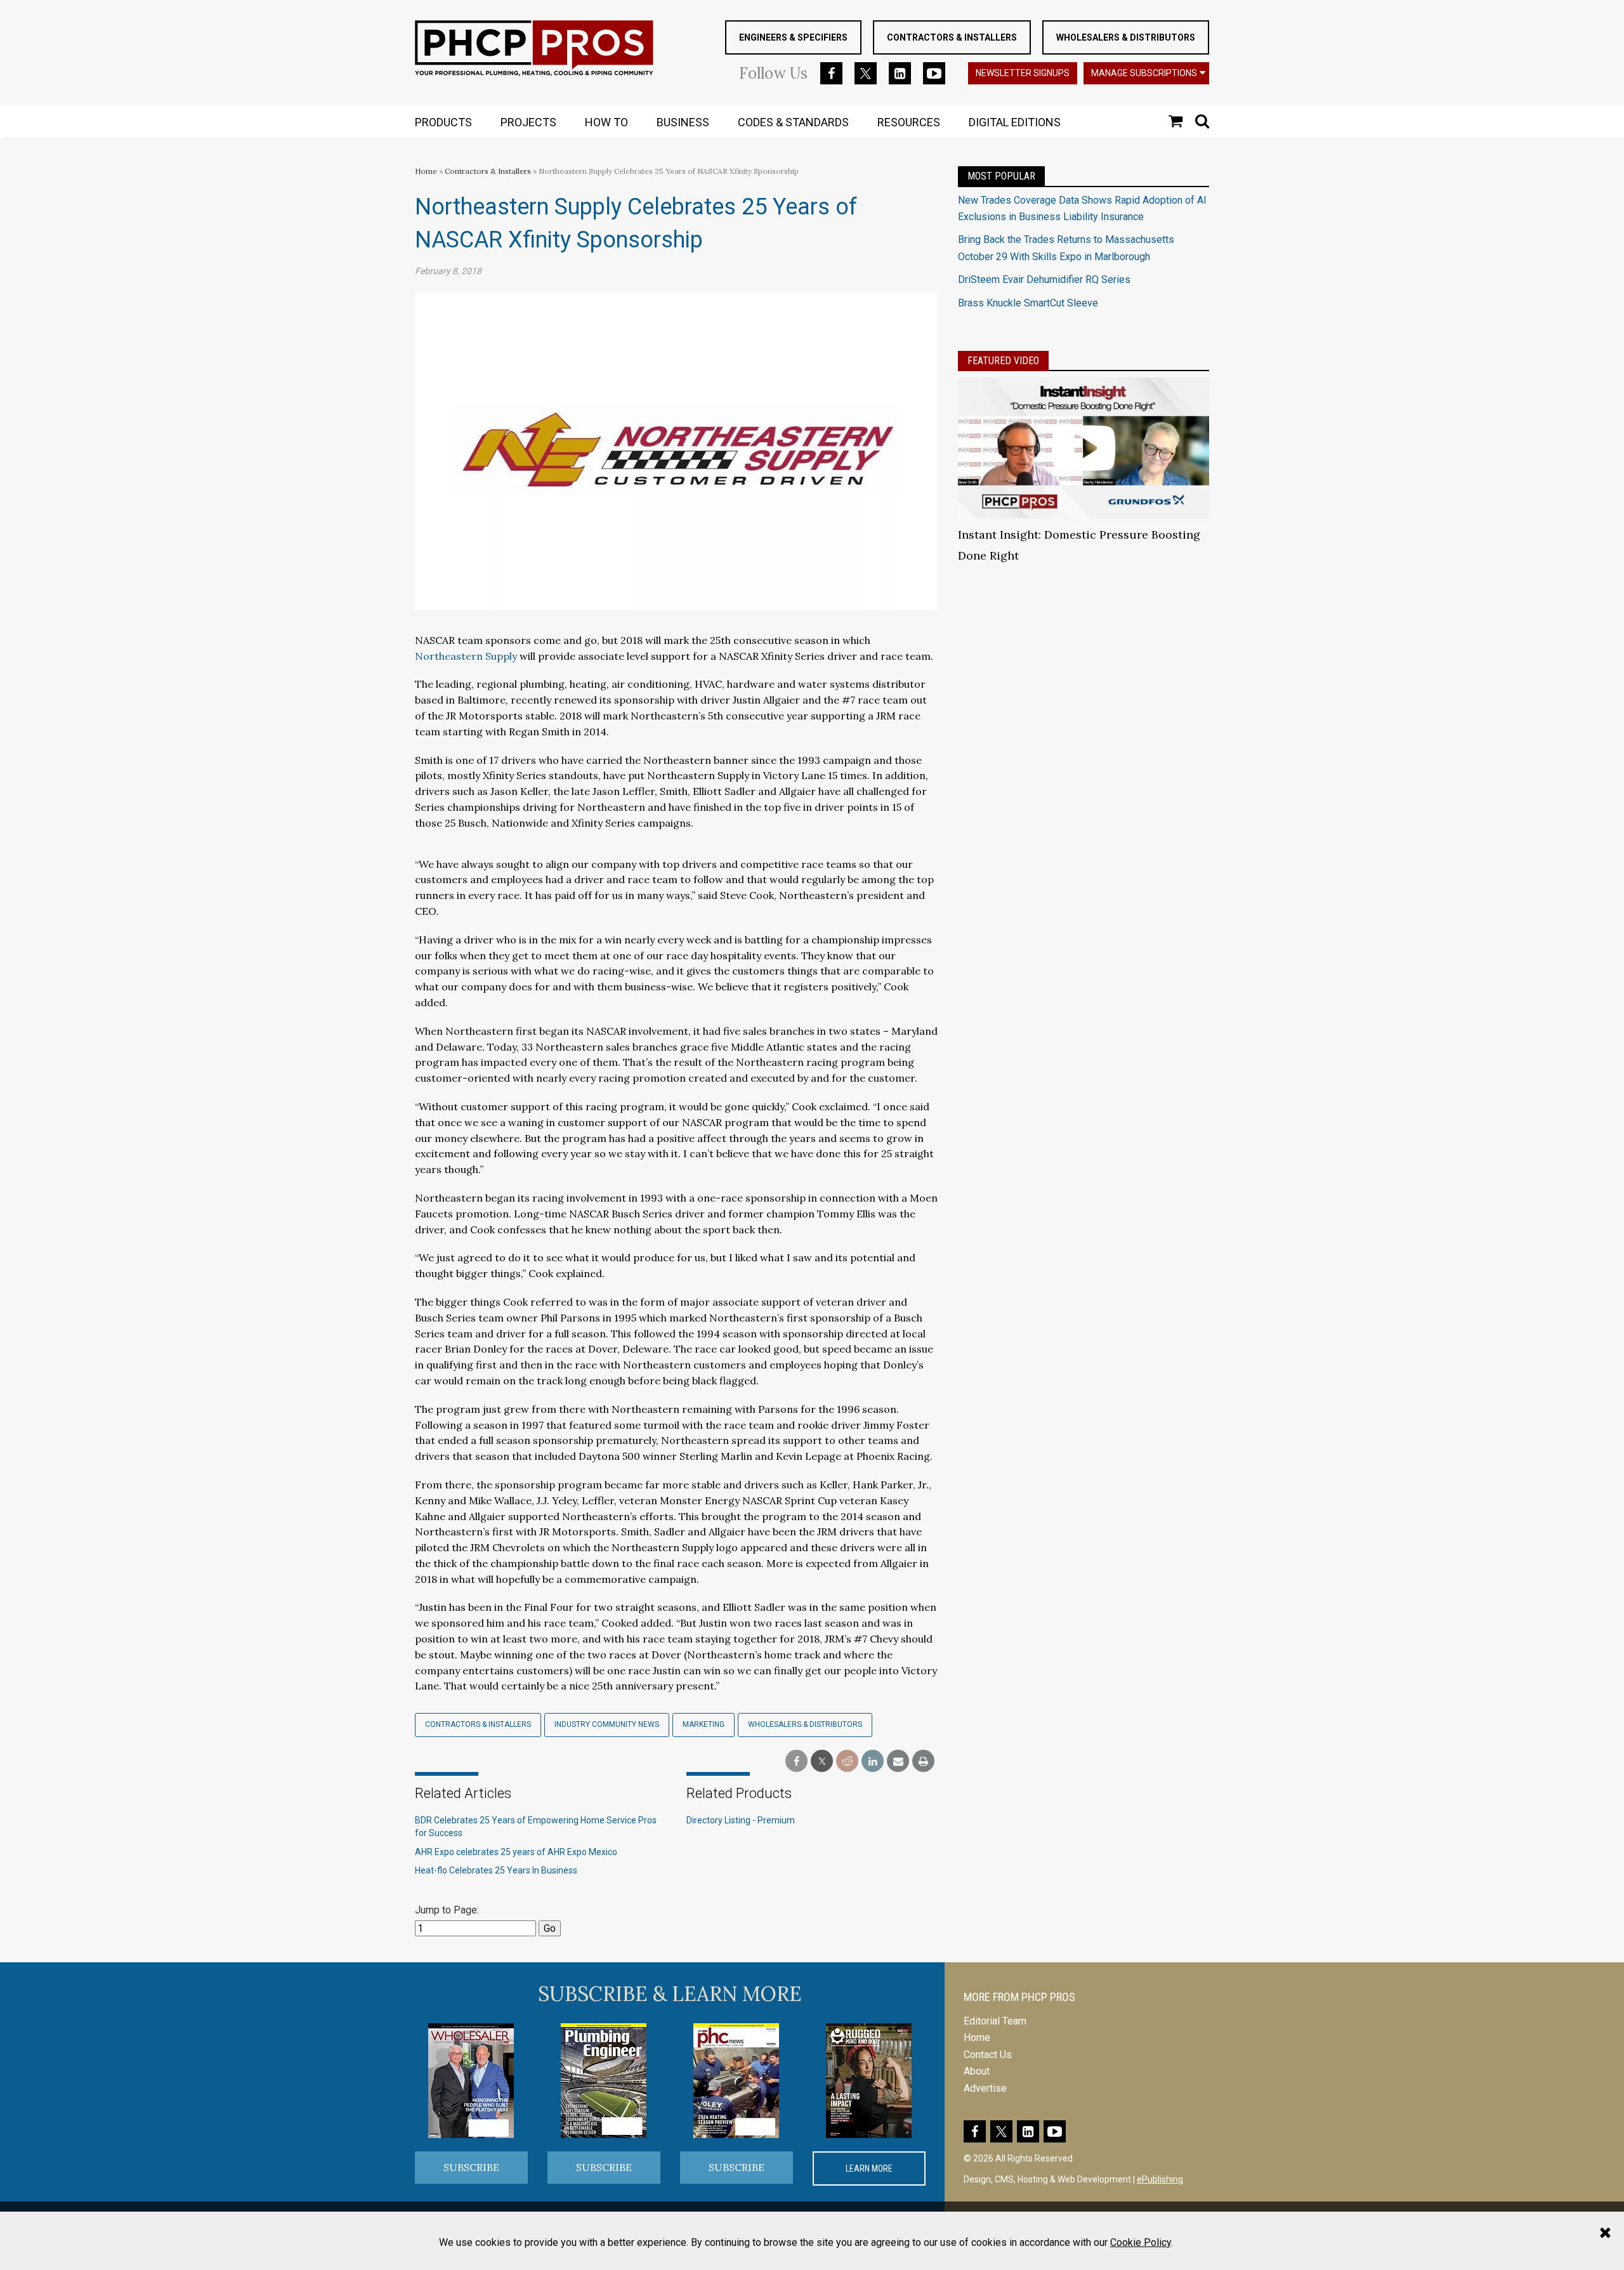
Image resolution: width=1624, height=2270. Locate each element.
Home (426, 171)
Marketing (704, 1724)
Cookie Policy (1141, 2242)
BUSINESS (683, 122)
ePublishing (1160, 2179)
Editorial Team (995, 2021)
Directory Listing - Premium (741, 1820)
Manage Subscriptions (1144, 73)
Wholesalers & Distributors (1126, 37)
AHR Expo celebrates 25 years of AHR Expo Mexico (516, 1852)
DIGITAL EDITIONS (1015, 122)
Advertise (985, 2088)
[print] (923, 1762)
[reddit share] (847, 1762)
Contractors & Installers (952, 37)
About (977, 2071)
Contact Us (988, 2055)
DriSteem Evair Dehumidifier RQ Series (1044, 279)
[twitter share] (822, 1762)
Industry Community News (607, 1724)
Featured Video (1003, 361)
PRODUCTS (443, 122)
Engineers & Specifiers (793, 37)
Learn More (869, 2168)
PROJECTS (528, 122)
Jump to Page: (447, 1910)
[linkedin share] (873, 1762)
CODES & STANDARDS (793, 122)
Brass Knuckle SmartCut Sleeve (1028, 303)
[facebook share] (796, 1762)
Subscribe (471, 2167)
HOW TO (606, 122)
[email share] (898, 1762)
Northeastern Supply (466, 656)
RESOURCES (909, 122)
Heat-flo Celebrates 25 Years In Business (496, 1870)
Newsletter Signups (1023, 73)
